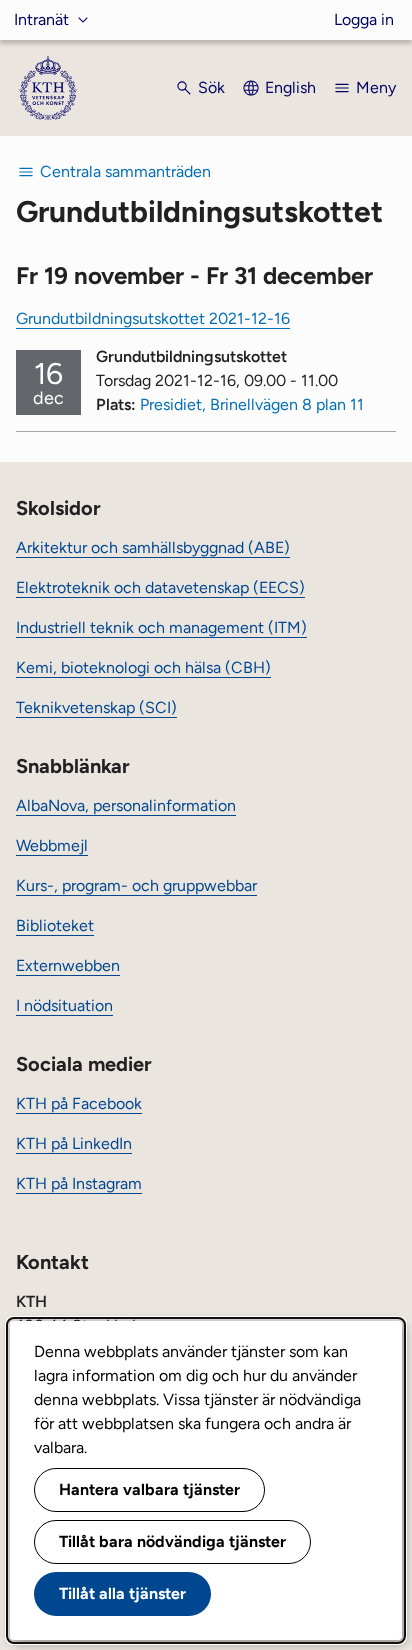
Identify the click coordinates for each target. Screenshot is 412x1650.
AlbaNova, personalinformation (126, 805)
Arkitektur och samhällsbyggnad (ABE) (153, 547)
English (290, 87)
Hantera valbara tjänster (149, 1489)
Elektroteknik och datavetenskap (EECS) (160, 587)
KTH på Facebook (79, 1103)
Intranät (41, 19)
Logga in (364, 19)
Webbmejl (52, 845)
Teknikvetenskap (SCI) (96, 707)
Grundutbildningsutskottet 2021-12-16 (153, 318)
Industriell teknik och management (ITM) (161, 627)
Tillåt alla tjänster (122, 1593)
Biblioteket (55, 925)
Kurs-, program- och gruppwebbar (136, 885)
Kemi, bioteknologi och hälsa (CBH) (143, 667)
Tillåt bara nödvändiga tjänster (172, 1541)
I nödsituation (64, 1005)
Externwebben (68, 965)
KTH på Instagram (79, 1183)
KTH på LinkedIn (74, 1143)
